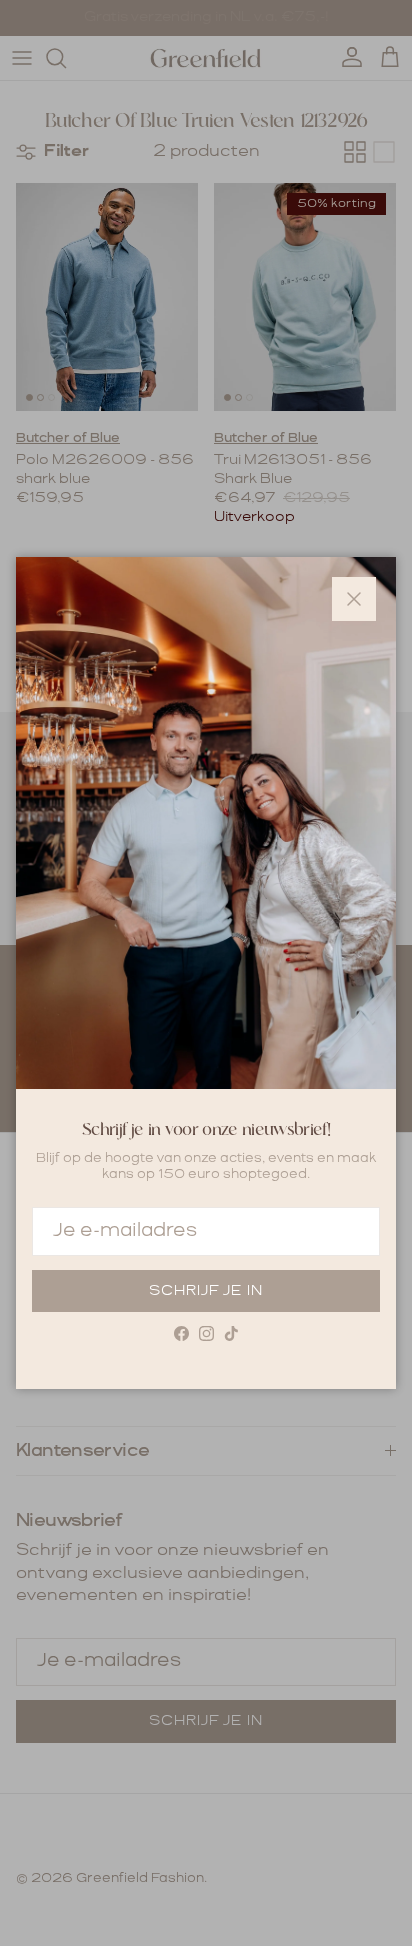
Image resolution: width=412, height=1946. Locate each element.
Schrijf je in (206, 1291)
